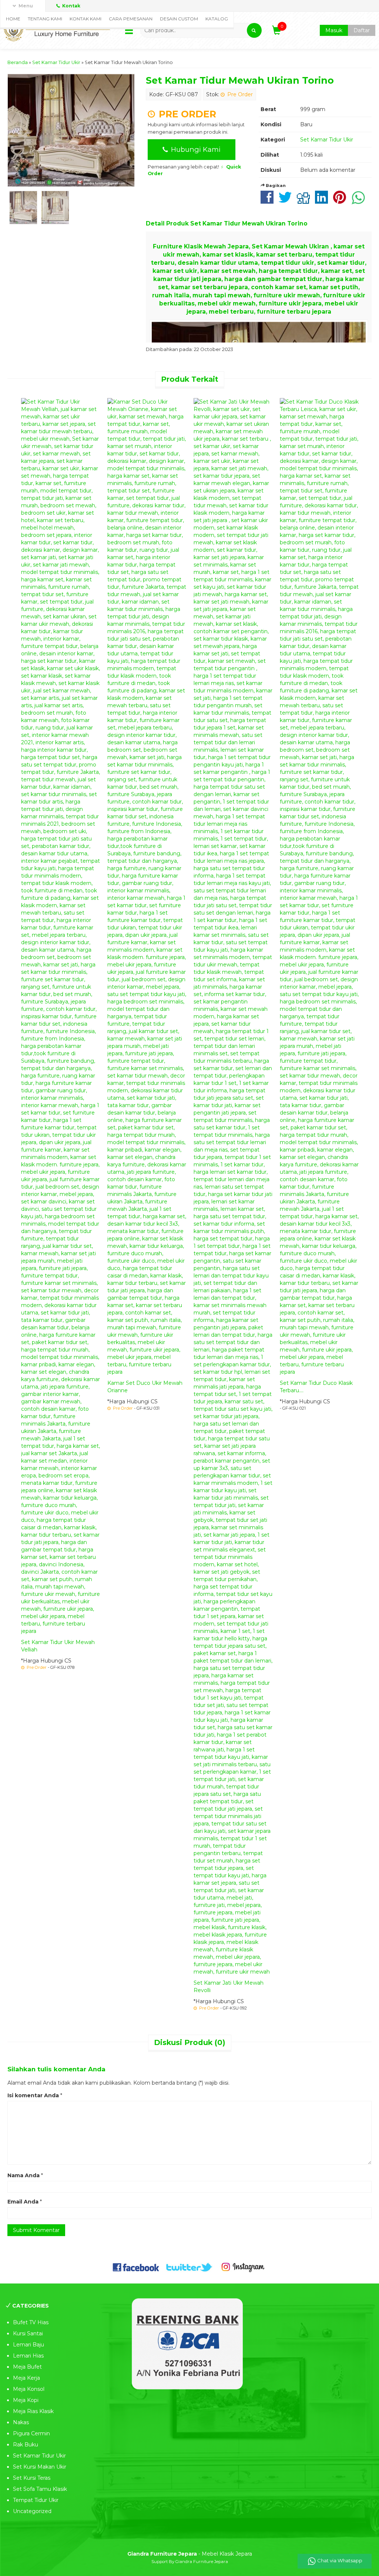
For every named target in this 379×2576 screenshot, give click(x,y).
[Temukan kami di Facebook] (136, 2267)
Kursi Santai (28, 2333)
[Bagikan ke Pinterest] (341, 201)
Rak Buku (26, 2445)
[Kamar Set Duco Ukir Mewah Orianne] (147, 886)
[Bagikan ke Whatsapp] (360, 201)
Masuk (334, 30)
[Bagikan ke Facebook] (269, 201)
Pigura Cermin (31, 2433)
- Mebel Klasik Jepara (190, 2554)
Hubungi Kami (195, 149)
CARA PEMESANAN (131, 19)
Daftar (362, 30)
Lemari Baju (28, 2345)
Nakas (21, 2422)
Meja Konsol (29, 2389)
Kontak (71, 6)
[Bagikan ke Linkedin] (323, 201)
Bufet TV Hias (31, 2322)
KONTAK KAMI (85, 19)
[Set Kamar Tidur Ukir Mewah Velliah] (61, 1016)
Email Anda (23, 2202)
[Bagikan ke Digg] (305, 201)
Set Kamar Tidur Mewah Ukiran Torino (240, 80)
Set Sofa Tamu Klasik (40, 2489)
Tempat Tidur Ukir (36, 2500)
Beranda (18, 62)
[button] (254, 30)
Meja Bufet (27, 2367)
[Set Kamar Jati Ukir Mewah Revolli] (233, 1186)
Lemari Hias (28, 2356)
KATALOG (217, 19)
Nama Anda (24, 2175)
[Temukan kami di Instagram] (243, 2267)
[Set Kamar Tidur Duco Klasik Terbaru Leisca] (319, 886)
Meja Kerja (26, 2378)
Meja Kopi (26, 2400)
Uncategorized (32, 2511)
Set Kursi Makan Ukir (40, 2467)
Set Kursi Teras (32, 2478)
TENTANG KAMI (45, 19)
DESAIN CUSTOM (179, 19)
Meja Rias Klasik (33, 2411)
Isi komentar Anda (33, 2095)
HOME (13, 19)
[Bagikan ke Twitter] (287, 201)
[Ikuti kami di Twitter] (189, 2267)
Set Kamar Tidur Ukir (56, 62)
